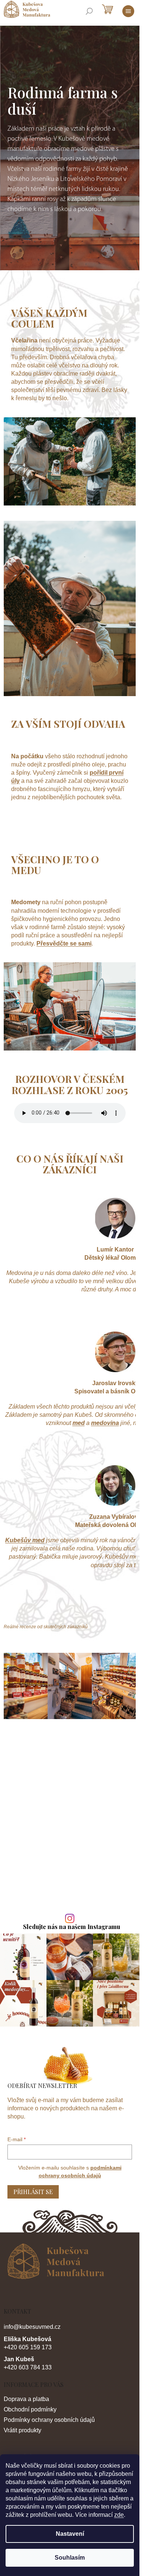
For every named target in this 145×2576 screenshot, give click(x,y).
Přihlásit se (33, 2192)
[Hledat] (89, 11)
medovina (105, 1423)
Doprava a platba (26, 2399)
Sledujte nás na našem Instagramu (72, 1927)
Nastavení (70, 2534)
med (79, 1423)
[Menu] (128, 11)
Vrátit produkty (22, 2430)
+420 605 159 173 (28, 2347)
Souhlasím (70, 2558)
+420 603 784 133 (28, 2367)
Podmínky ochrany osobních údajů (49, 2420)
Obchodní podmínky (30, 2409)
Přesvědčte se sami (64, 943)
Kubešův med (25, 1540)
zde (119, 2515)
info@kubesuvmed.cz (32, 2327)
